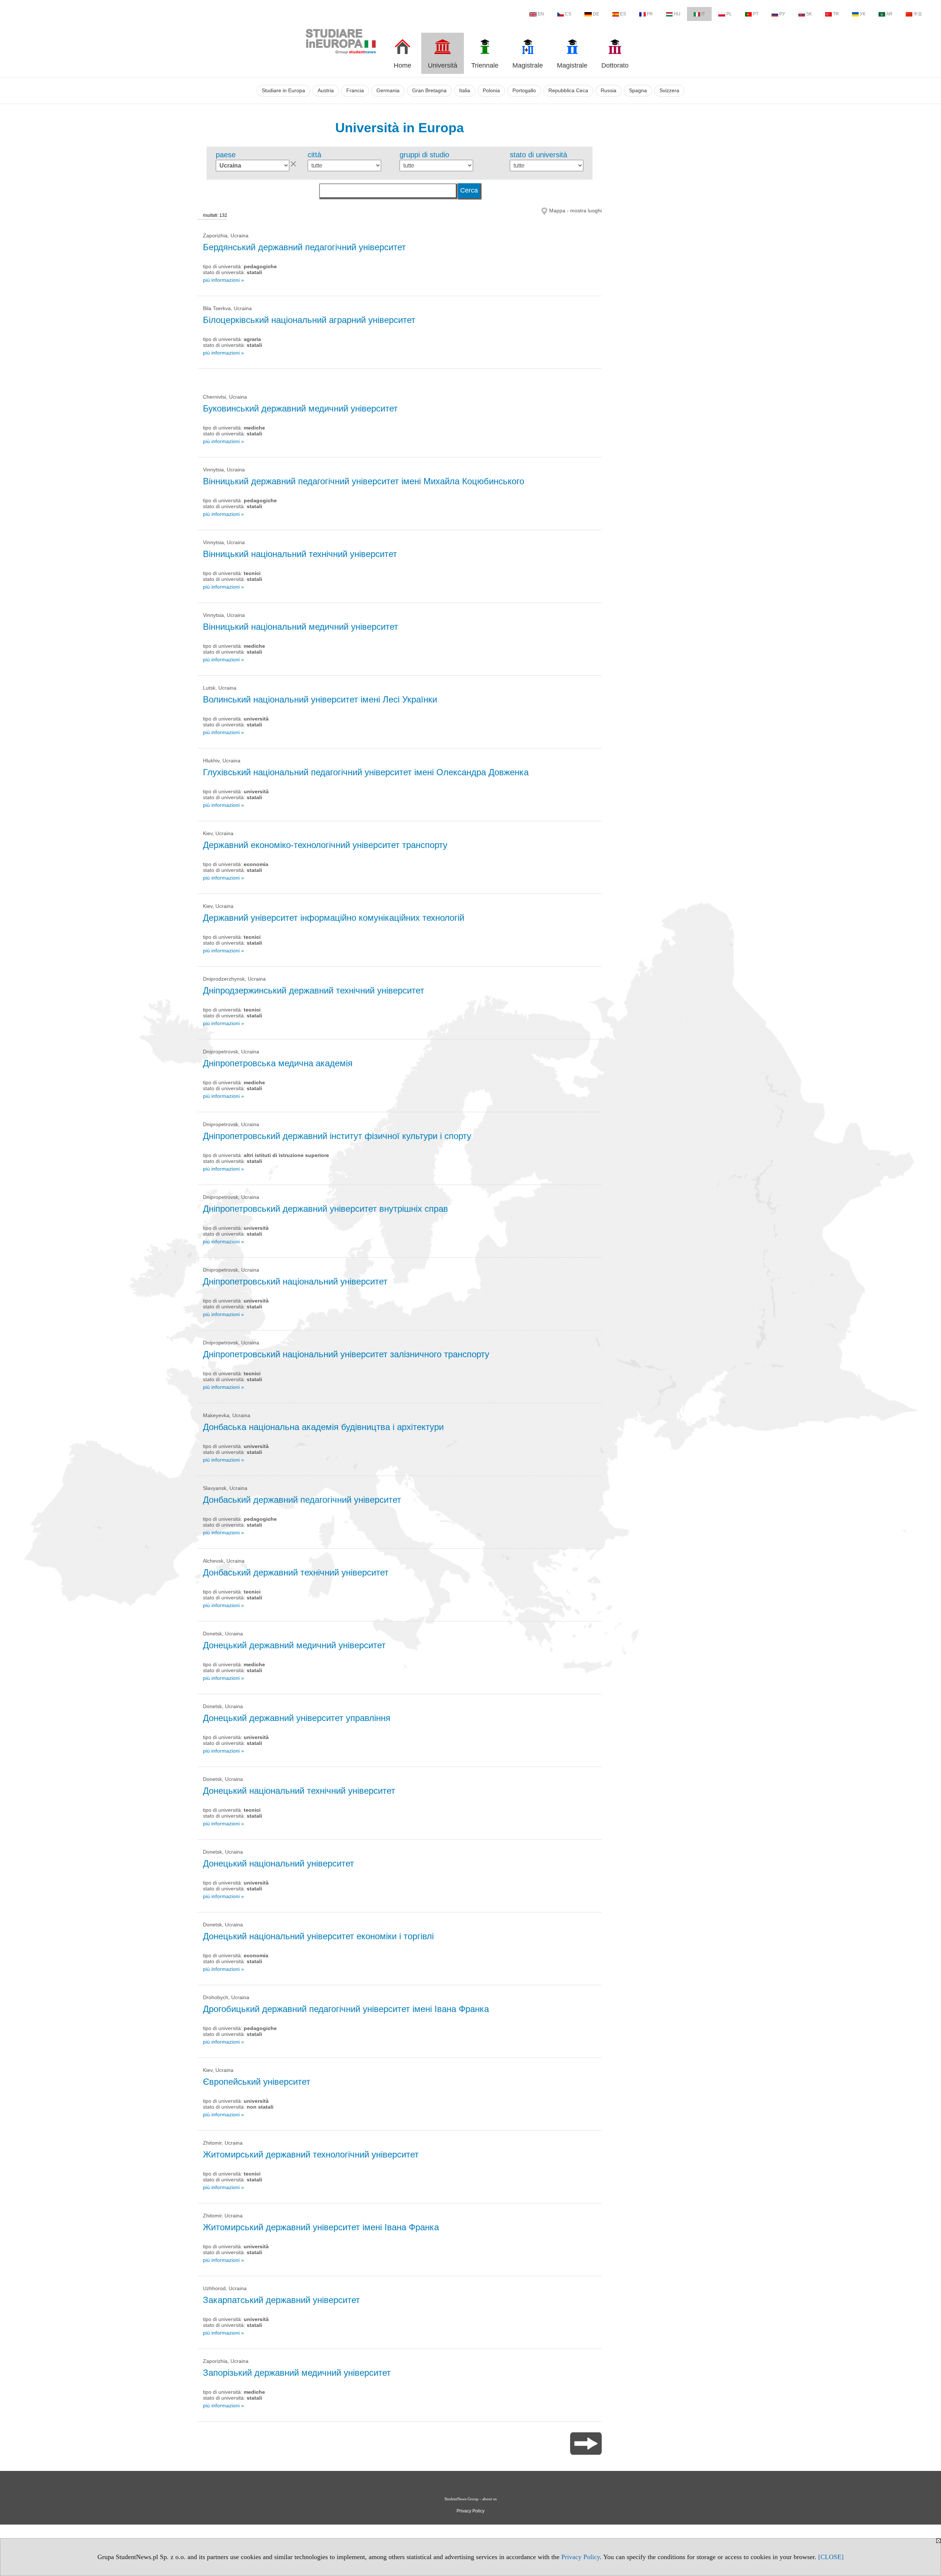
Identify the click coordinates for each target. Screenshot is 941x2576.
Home (402, 65)
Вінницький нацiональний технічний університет (300, 554)
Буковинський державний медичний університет (300, 408)
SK (809, 14)
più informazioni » (223, 280)
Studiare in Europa (283, 91)
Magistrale (528, 65)
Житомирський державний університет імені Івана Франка (321, 2227)
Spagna (638, 91)
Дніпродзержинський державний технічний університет (314, 990)
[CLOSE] (831, 2557)
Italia (465, 91)
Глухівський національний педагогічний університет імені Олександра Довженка (366, 772)
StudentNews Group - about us (470, 2499)
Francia (355, 91)
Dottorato (615, 65)
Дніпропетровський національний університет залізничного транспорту (346, 1354)
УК (863, 14)
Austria (326, 91)
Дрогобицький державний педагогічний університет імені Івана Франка (346, 2009)
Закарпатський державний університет (281, 2300)
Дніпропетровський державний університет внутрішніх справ (325, 1209)
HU (677, 14)
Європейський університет (257, 2082)
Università (443, 65)
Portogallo (524, 91)
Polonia (491, 91)
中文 (918, 14)
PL (729, 14)
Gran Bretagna (429, 91)
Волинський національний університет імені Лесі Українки (320, 699)
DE (596, 14)
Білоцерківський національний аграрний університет (309, 320)
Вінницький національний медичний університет (300, 627)
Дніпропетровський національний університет (295, 1281)
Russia (609, 91)
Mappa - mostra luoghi (575, 211)
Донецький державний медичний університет (294, 1645)
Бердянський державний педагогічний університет (304, 247)
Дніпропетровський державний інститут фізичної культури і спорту (337, 1136)
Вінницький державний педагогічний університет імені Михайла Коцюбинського (364, 481)
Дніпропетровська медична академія (278, 1063)
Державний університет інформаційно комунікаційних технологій (334, 918)
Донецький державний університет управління (297, 1718)
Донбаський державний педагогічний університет (302, 1500)
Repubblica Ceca (568, 91)
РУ (782, 14)
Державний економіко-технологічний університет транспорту (325, 845)
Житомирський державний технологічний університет (311, 2154)
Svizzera (669, 91)
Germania (388, 91)
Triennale (485, 65)
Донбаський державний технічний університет (296, 1572)
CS (568, 14)
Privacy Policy (581, 2557)
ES (623, 14)
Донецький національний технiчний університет (299, 1791)
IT (703, 14)
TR (836, 14)
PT (756, 14)
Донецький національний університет (278, 1863)
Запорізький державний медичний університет (297, 2373)
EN (541, 14)
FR (650, 14)
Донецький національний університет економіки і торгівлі (318, 1936)
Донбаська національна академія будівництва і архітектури (323, 1427)
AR (889, 14)
